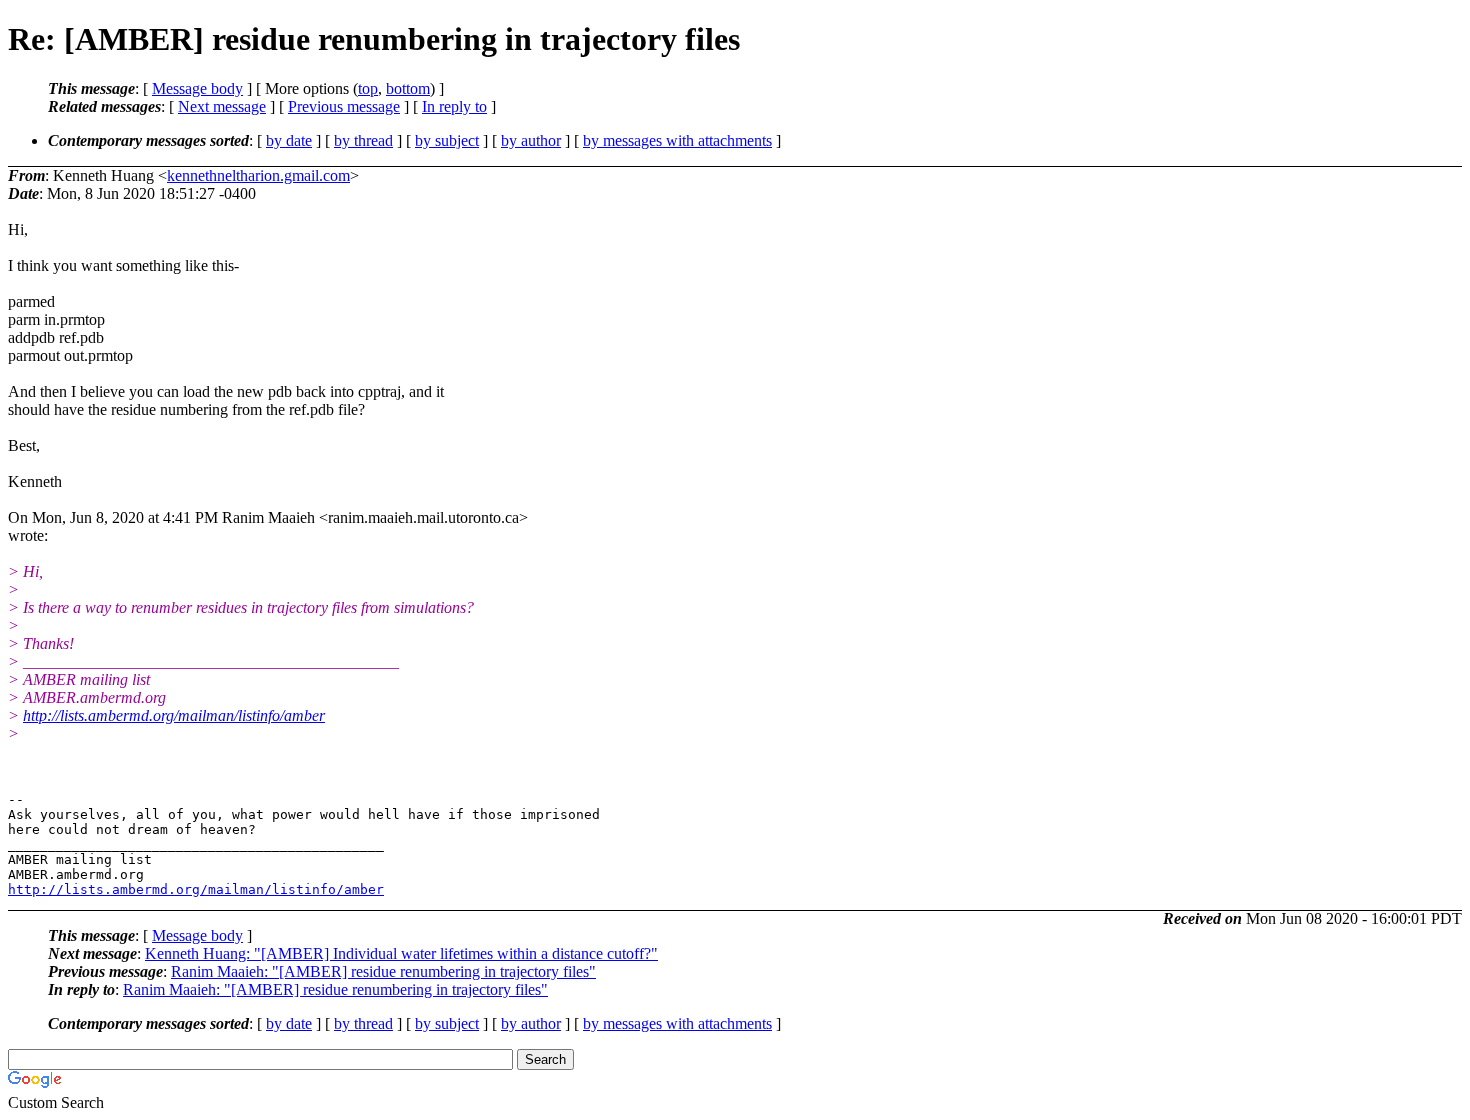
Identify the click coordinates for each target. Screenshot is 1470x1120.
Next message (222, 106)
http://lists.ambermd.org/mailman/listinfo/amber (174, 715)
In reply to (454, 106)
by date (289, 140)
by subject (447, 140)
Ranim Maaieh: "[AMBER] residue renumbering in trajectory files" (383, 971)
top (368, 88)
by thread (363, 140)
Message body (197, 88)
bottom (408, 88)
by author (531, 140)
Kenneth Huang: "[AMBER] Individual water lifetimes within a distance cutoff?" (401, 953)
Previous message (344, 106)
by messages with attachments (677, 140)
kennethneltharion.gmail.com (258, 175)
